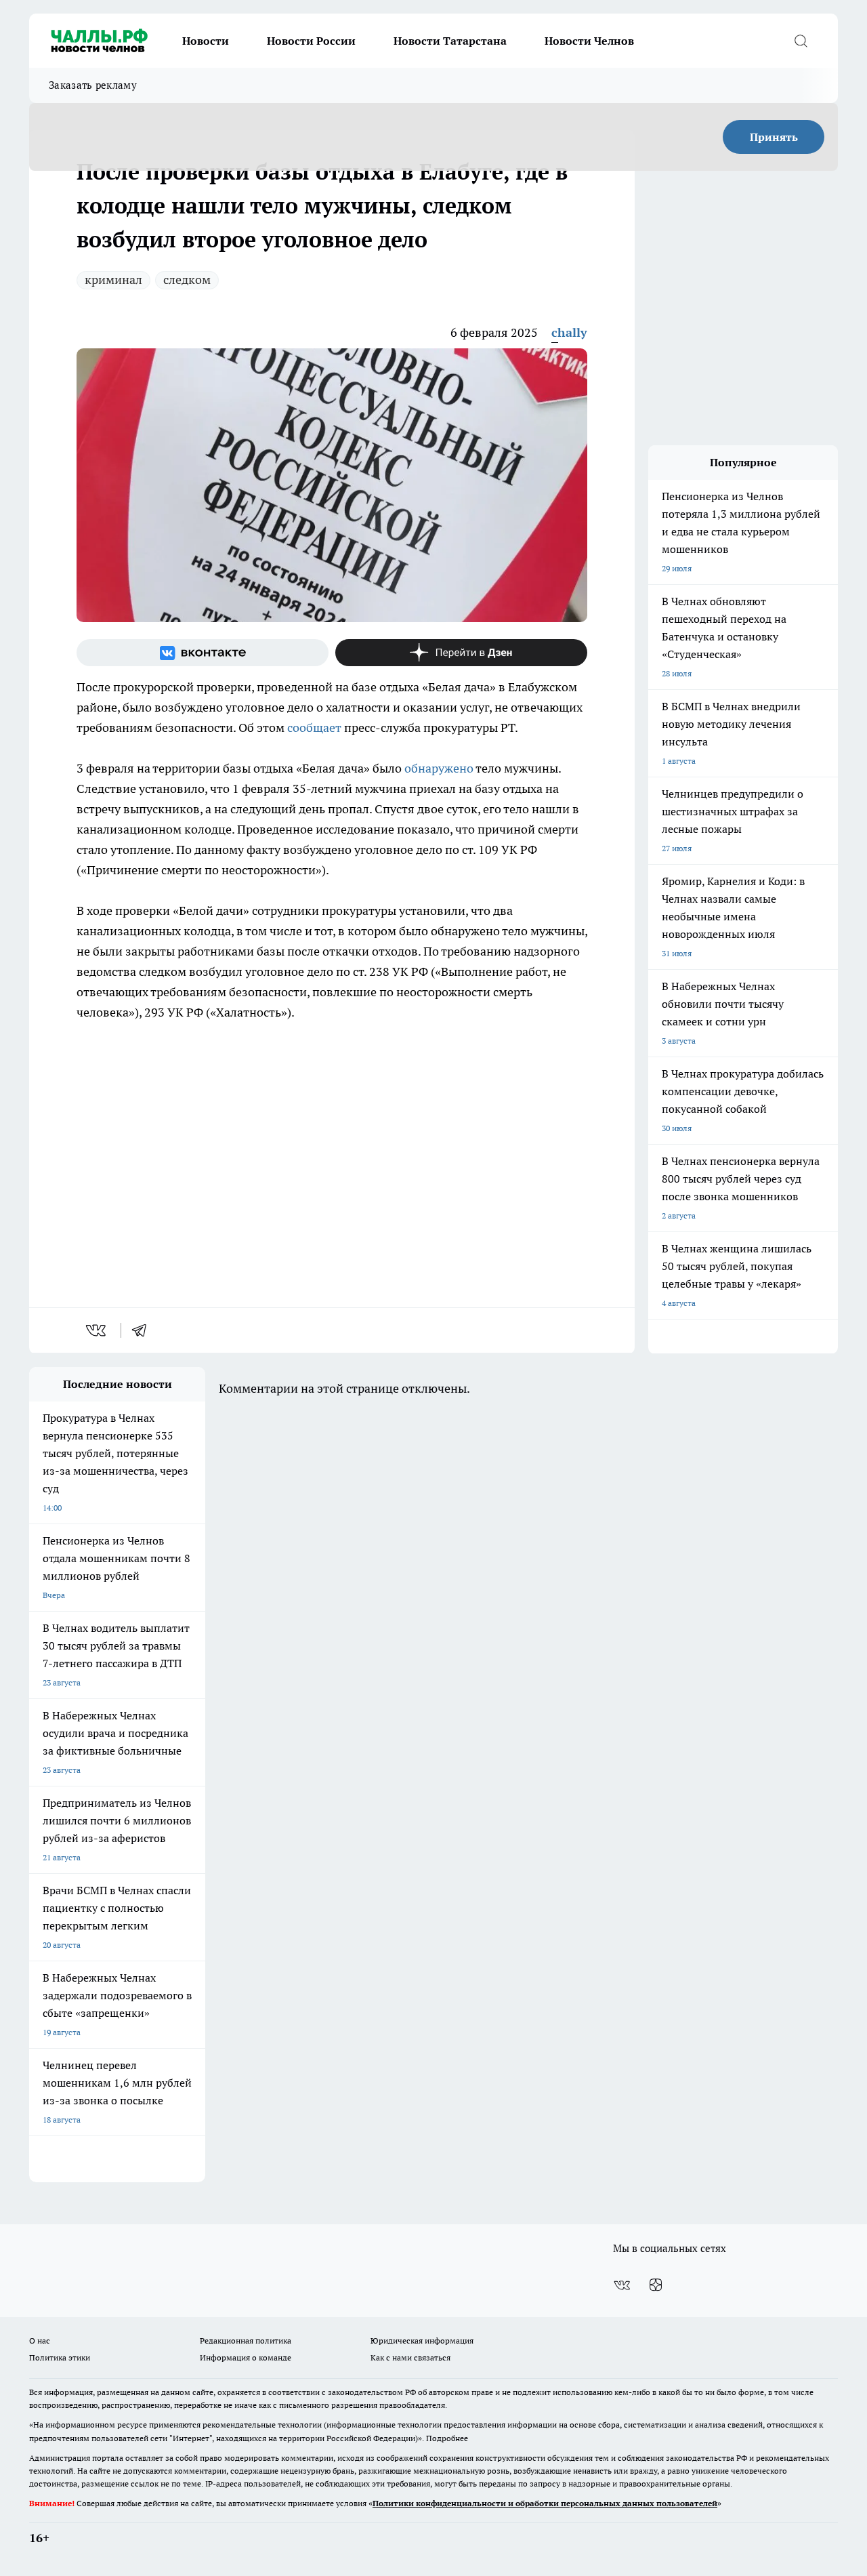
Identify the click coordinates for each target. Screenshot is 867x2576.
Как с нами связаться (410, 2357)
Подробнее (447, 2438)
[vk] (97, 1330)
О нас (40, 2340)
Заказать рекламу (93, 85)
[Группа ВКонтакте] (203, 653)
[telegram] (144, 1330)
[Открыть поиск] (801, 41)
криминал (113, 280)
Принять (774, 137)
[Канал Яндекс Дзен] (461, 653)
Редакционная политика (246, 2340)
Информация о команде (246, 2357)
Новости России (311, 41)
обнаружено (439, 768)
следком (187, 280)
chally (569, 332)
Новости (206, 41)
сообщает (314, 728)
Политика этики (60, 2357)
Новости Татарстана (450, 41)
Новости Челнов (589, 41)
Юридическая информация (422, 2340)
